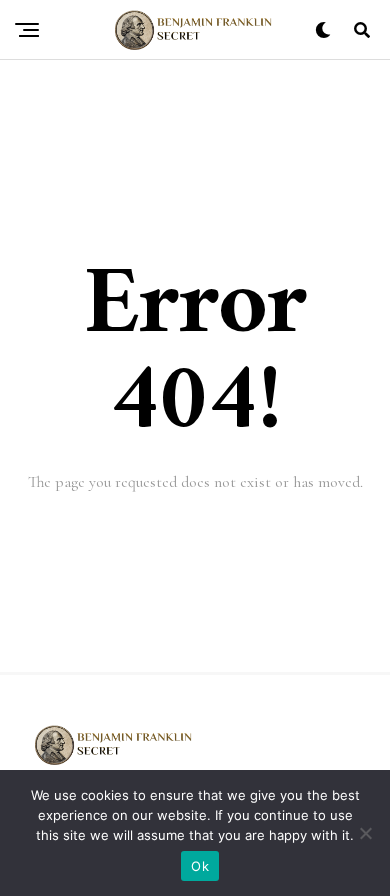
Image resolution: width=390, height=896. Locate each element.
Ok (200, 866)
